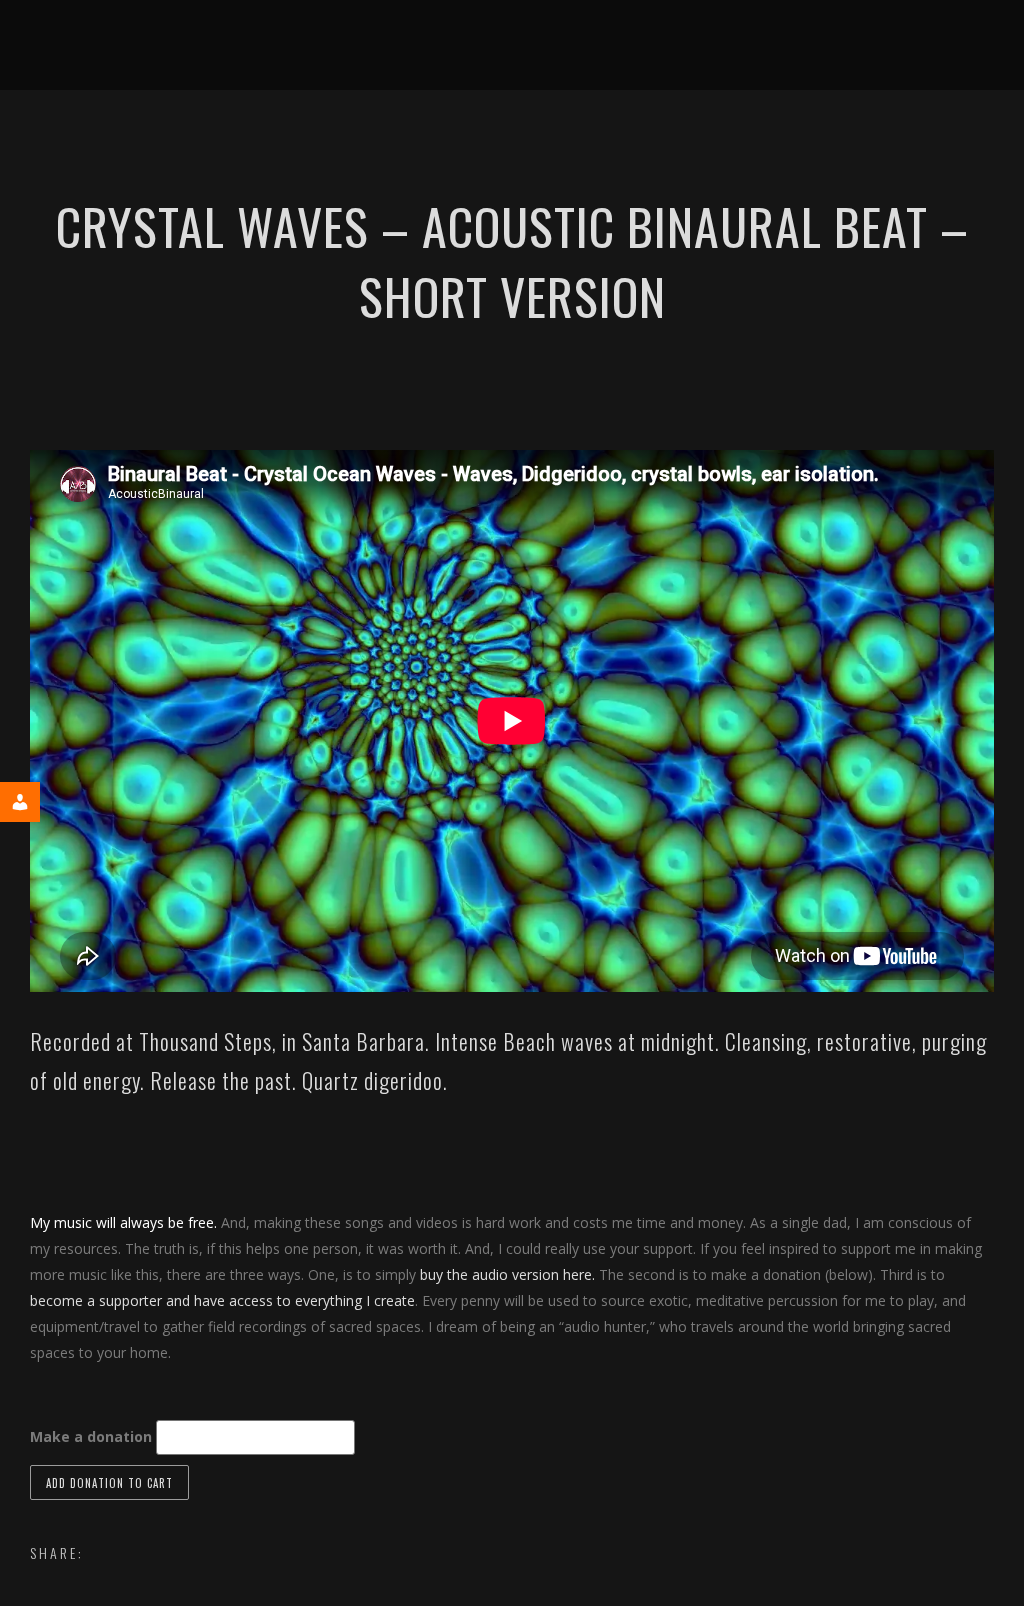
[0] (693, 135)
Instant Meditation (396, 134)
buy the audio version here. (507, 1274)
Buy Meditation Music (586, 134)
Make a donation (91, 1436)
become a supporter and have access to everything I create (222, 1300)
